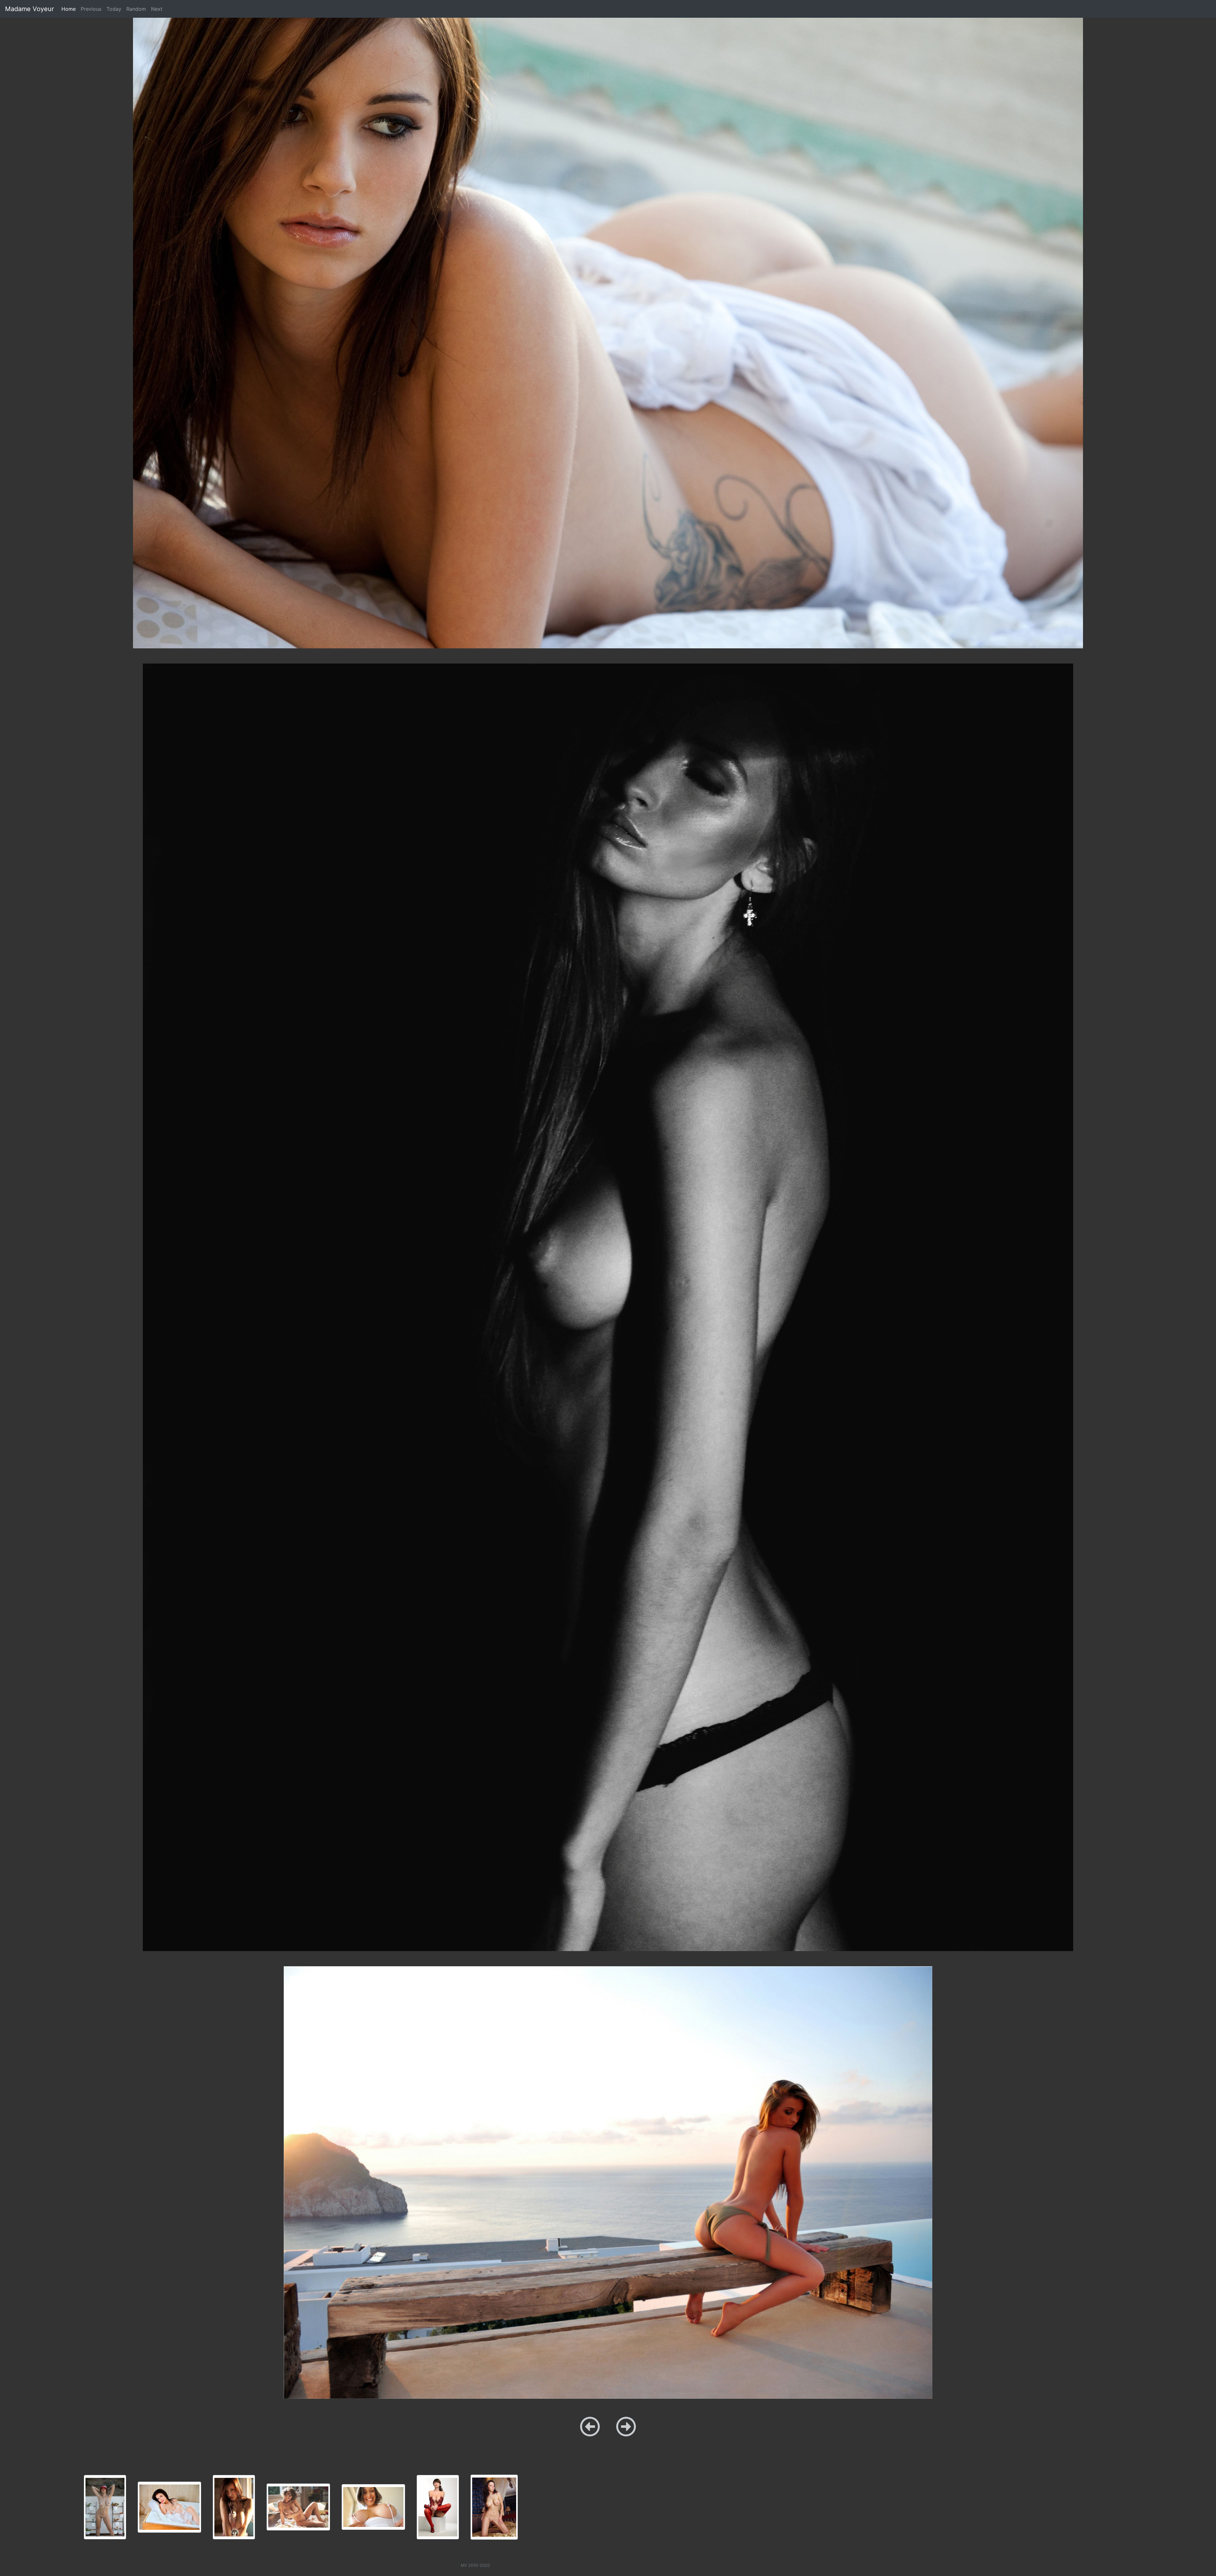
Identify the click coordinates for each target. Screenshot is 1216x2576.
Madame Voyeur (29, 9)
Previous (91, 9)
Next (157, 9)
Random (136, 9)
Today (114, 9)
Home (70, 9)
